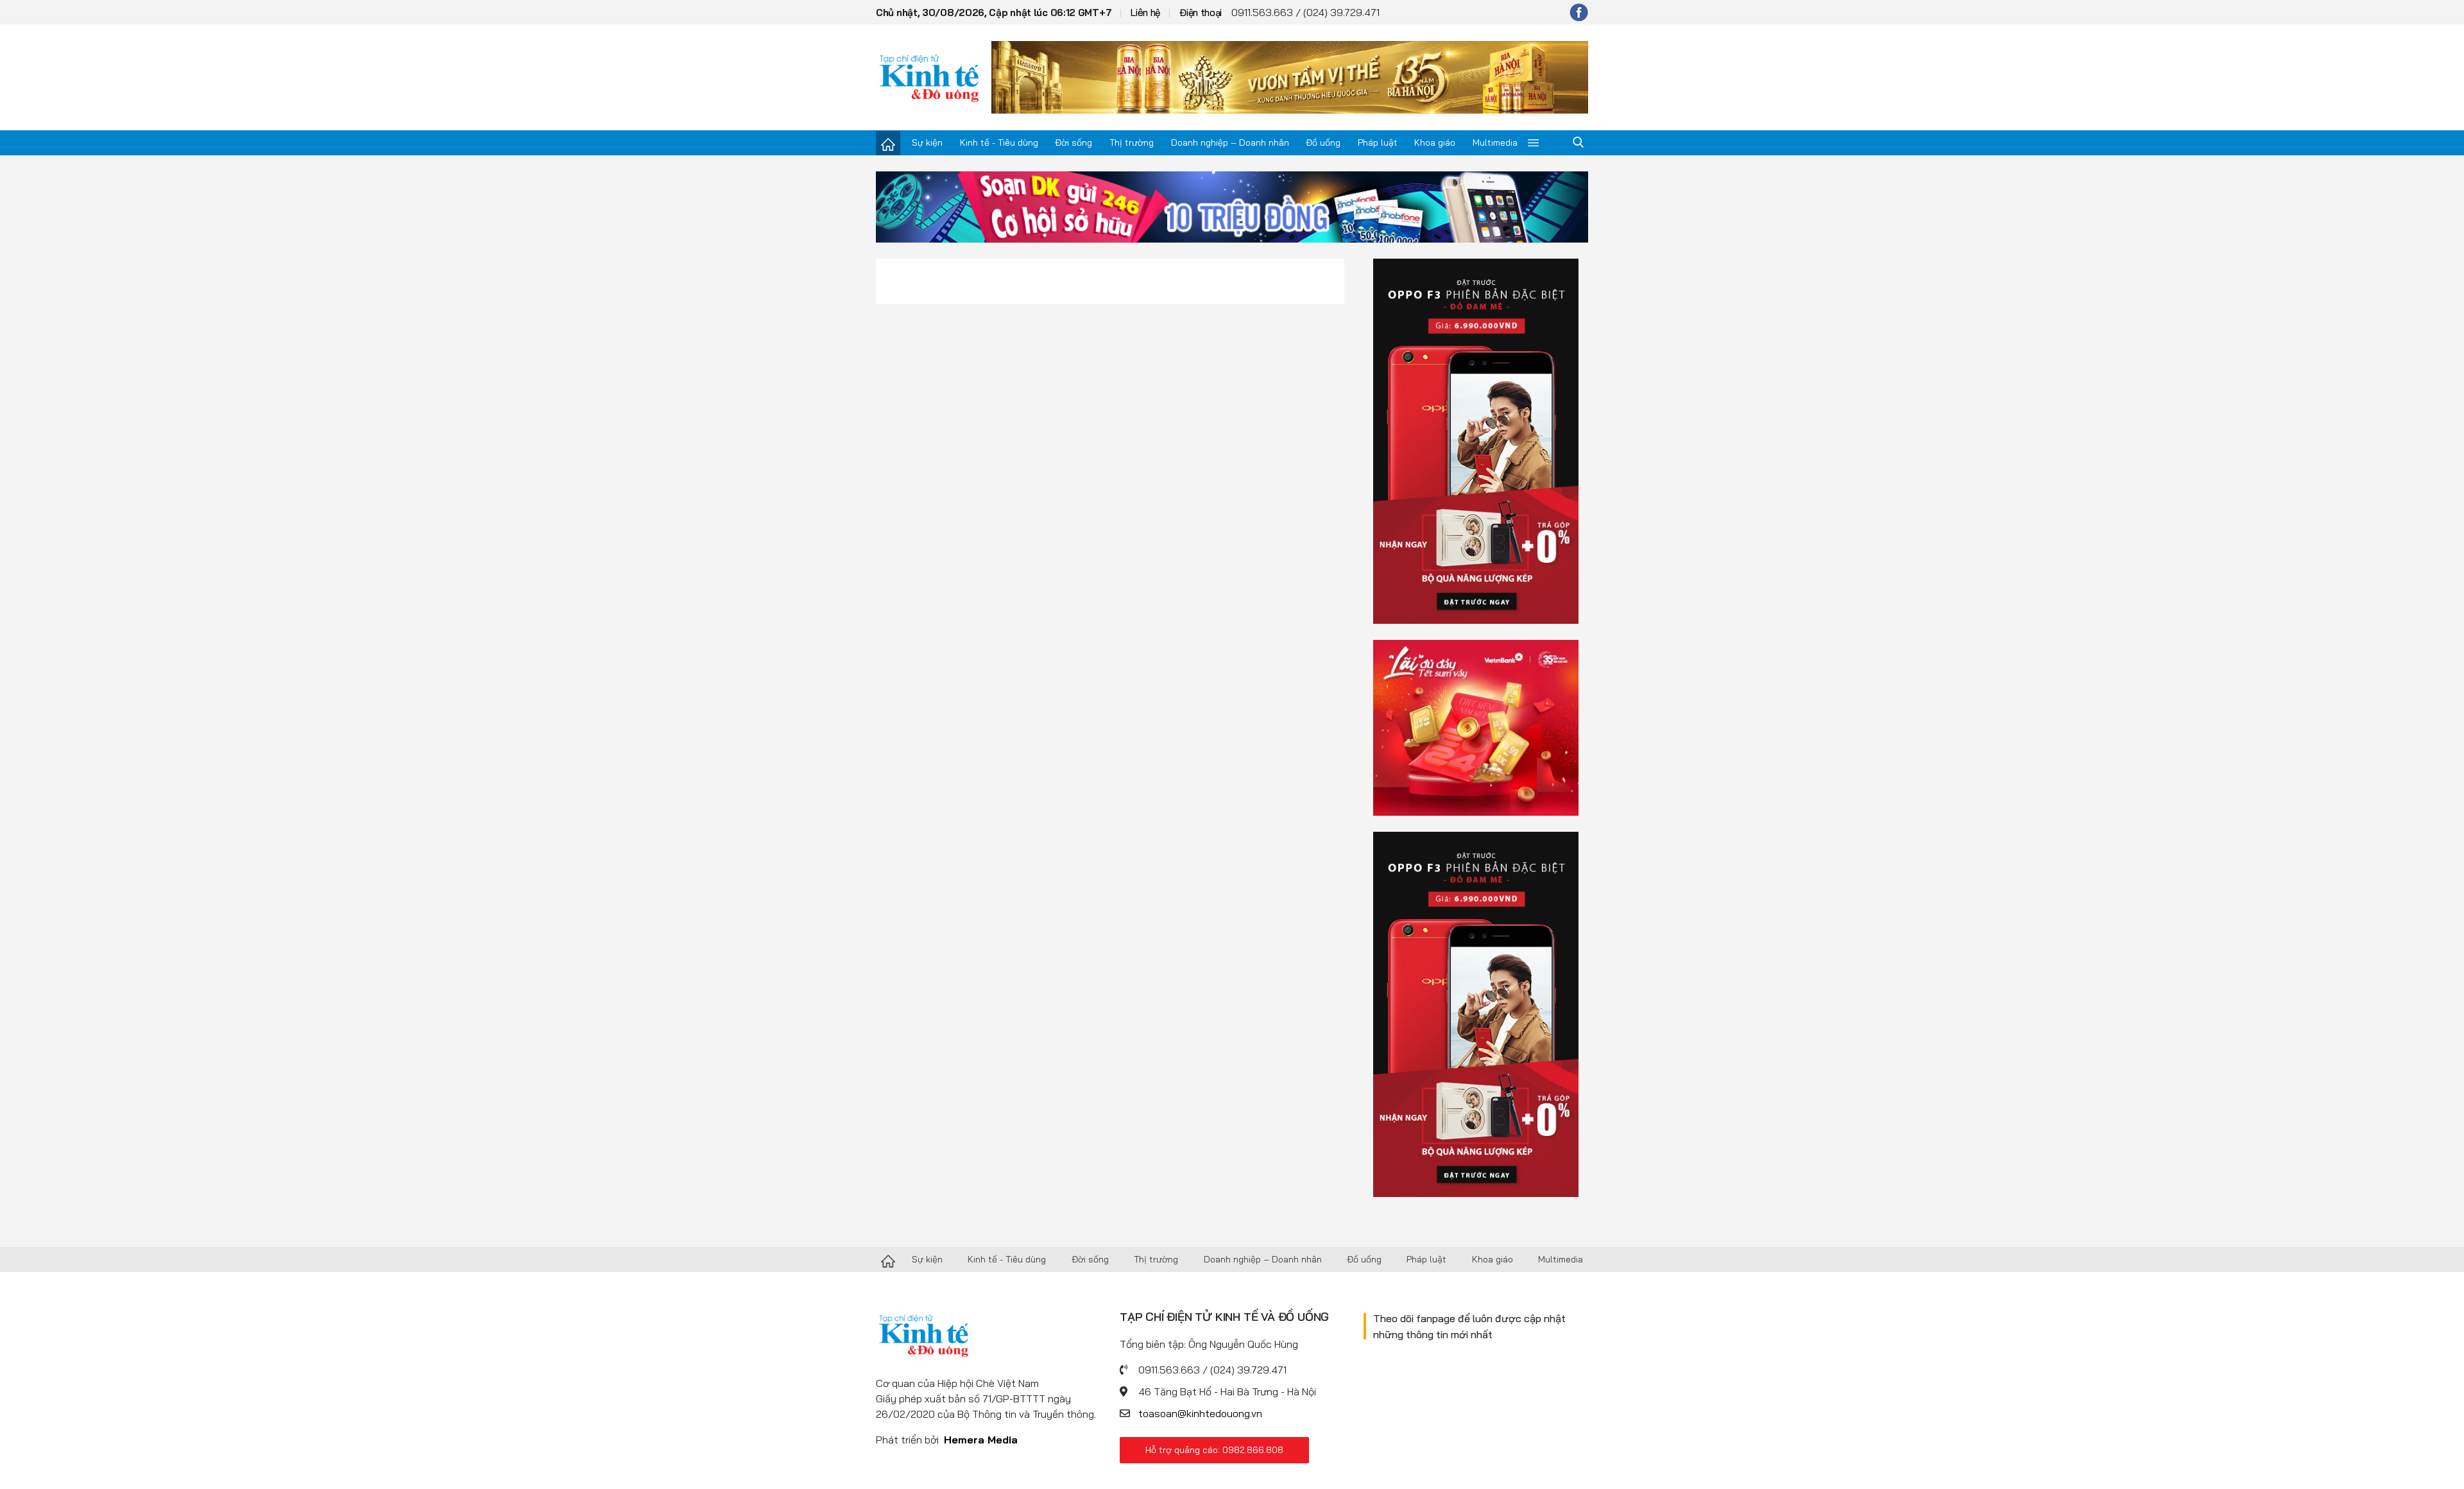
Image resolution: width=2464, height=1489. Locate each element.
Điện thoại (1201, 13)
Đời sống (1074, 142)
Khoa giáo (1435, 142)
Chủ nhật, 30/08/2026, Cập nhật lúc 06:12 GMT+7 (994, 13)
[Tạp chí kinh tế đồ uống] (929, 77)
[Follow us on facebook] (1579, 12)
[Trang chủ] (888, 143)
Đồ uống (1323, 142)
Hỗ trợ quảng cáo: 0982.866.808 (1214, 1450)
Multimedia (1495, 142)
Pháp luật (1378, 142)
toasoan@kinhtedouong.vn (1200, 1413)
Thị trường (1132, 142)
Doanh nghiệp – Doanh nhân (1230, 142)
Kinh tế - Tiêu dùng (999, 142)
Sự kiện (927, 142)
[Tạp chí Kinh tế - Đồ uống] (888, 1260)
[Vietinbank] (1476, 727)
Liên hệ (1145, 13)
